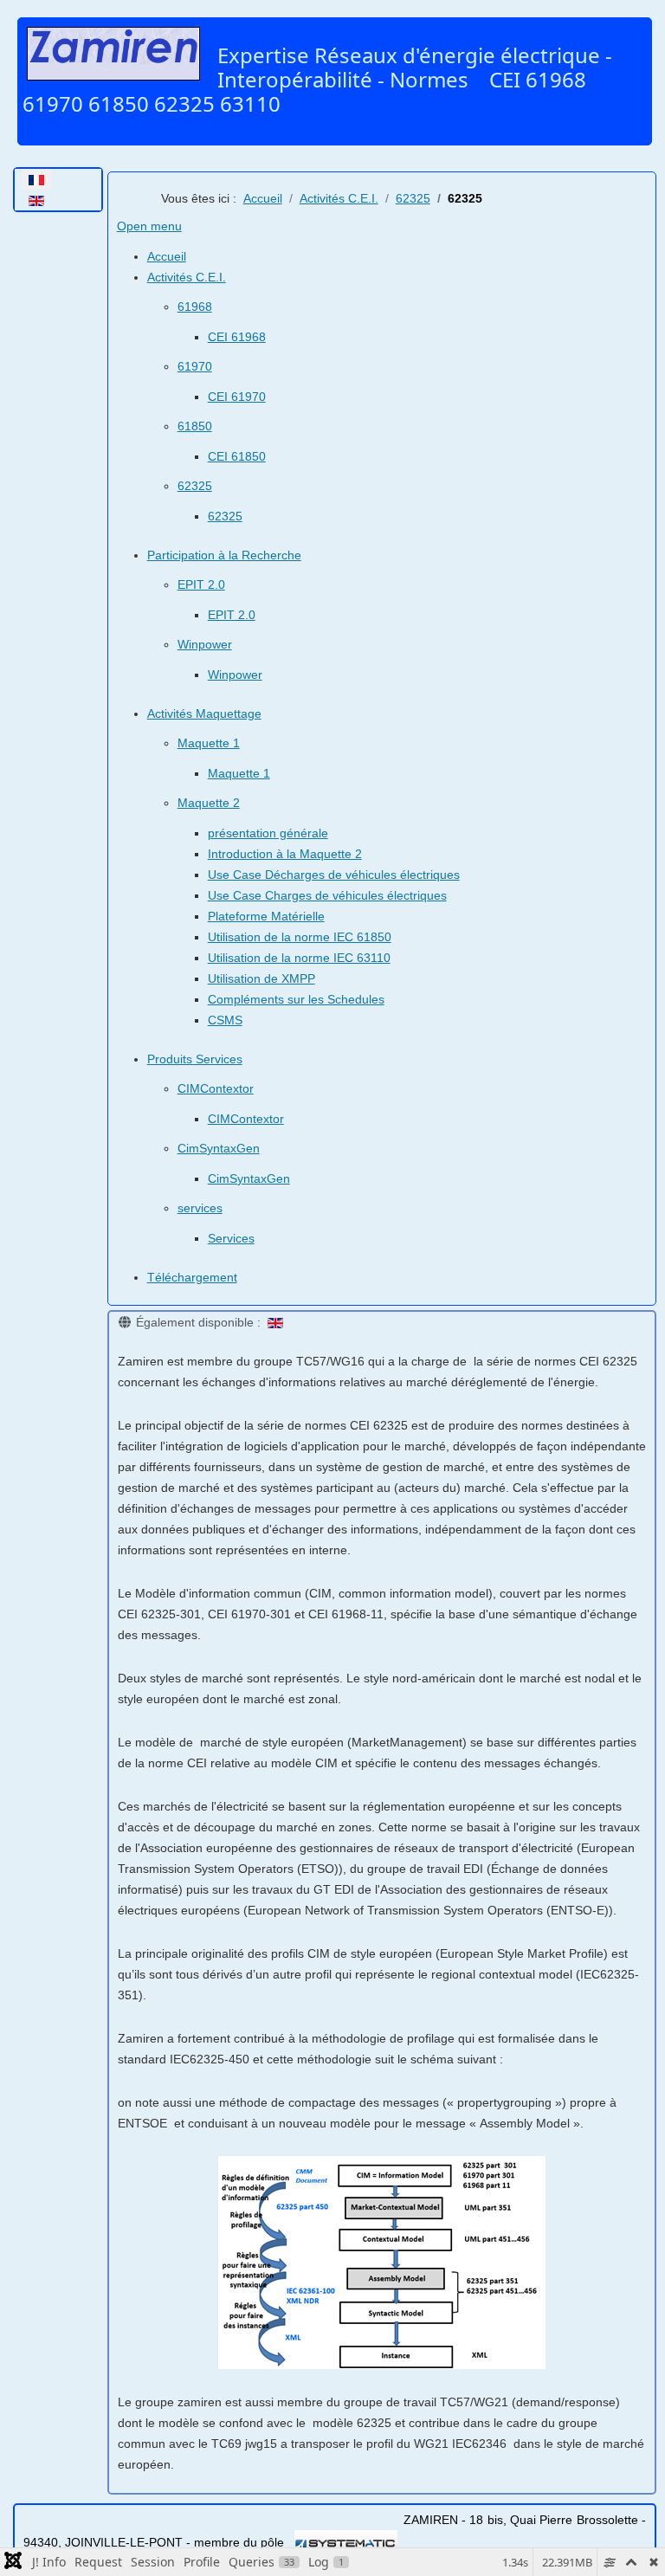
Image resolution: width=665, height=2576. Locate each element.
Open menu (149, 226)
